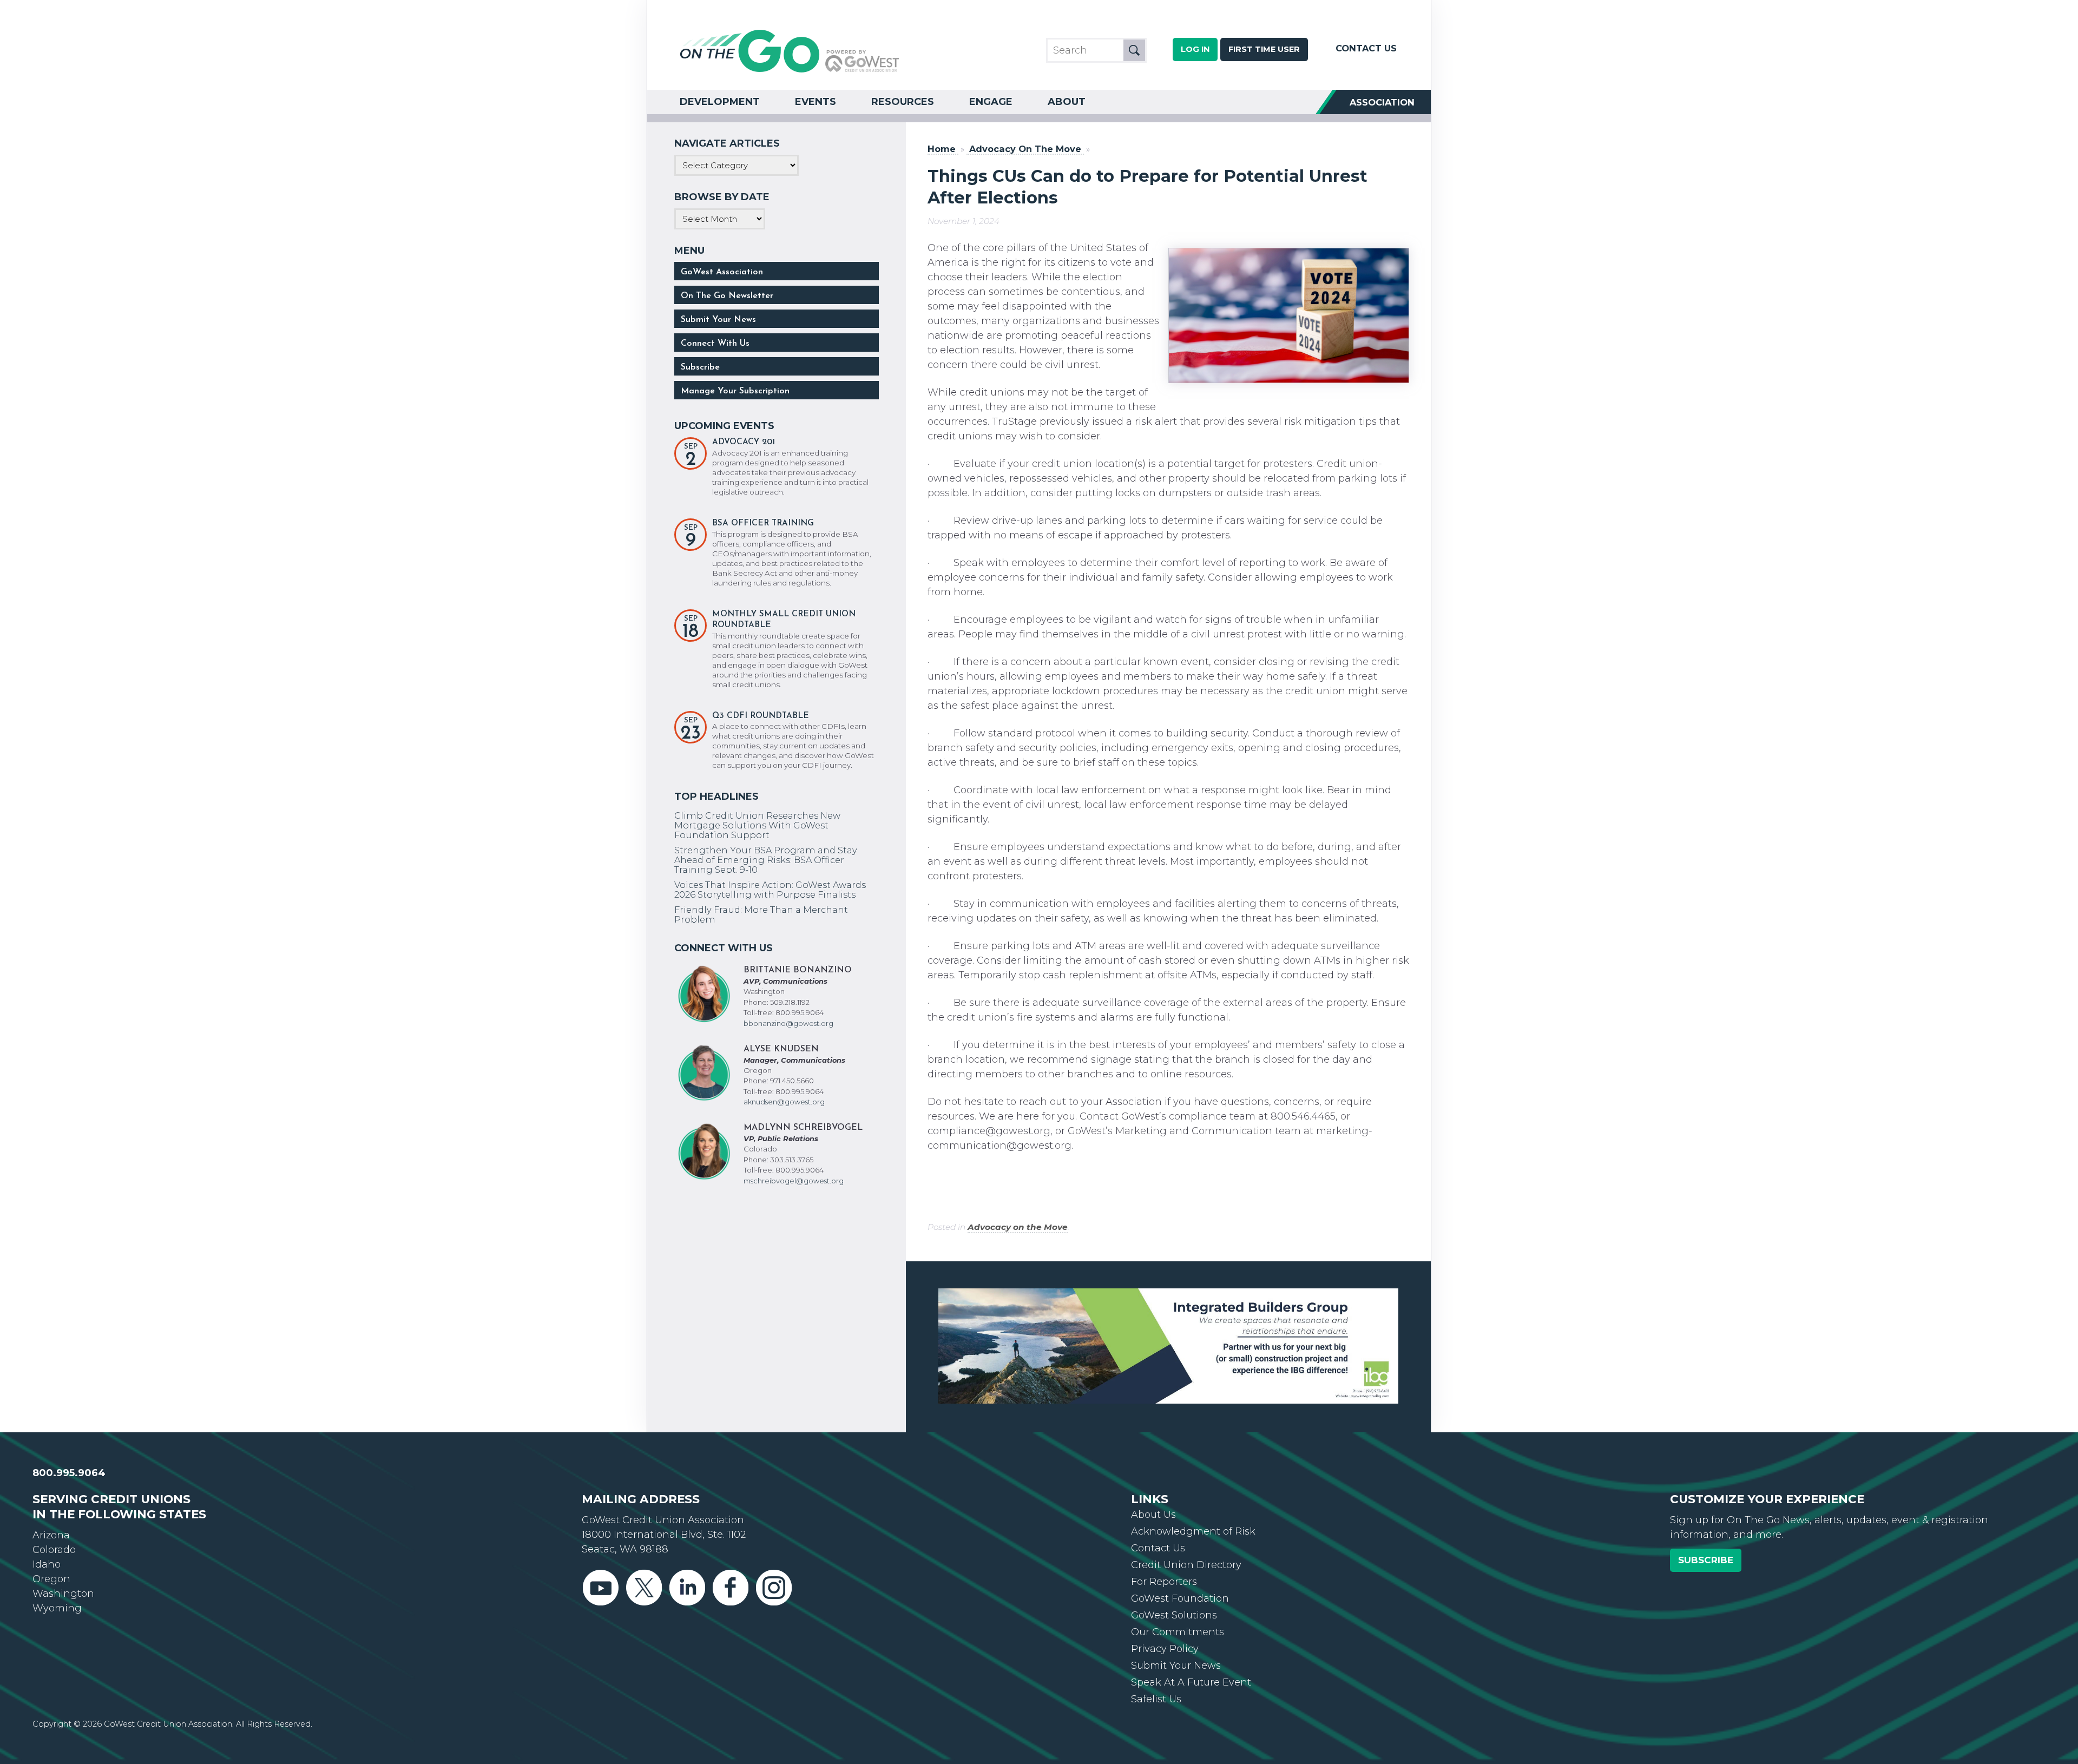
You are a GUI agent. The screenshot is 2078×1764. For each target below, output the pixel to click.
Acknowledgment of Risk (1193, 1492)
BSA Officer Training (763, 524)
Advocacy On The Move (1025, 149)
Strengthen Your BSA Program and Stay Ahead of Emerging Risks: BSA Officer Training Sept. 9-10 (766, 860)
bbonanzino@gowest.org (788, 1023)
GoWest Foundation (1180, 1559)
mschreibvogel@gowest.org (794, 1181)
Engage (991, 102)
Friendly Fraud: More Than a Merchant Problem (761, 914)
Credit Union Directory (1186, 1526)
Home (942, 149)
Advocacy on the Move (1018, 1227)
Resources (903, 102)
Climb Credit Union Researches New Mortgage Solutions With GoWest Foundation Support (757, 825)
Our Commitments (1178, 1593)
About (1067, 102)
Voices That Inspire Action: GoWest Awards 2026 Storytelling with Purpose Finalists (770, 890)
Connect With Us (715, 344)
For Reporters (1164, 1543)
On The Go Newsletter (727, 296)
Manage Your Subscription (735, 391)
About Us (1153, 1476)
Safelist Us (1156, 1660)
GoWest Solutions (1174, 1576)
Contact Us (1366, 48)
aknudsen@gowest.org (784, 1102)
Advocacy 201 (744, 442)
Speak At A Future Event (1191, 1643)
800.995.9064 (69, 1434)
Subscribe (700, 367)
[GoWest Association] (790, 71)
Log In (1195, 49)
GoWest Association (722, 272)
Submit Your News (718, 320)
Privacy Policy (1165, 1610)
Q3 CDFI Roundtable (761, 716)
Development (720, 102)
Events (816, 102)
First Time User (1264, 49)
